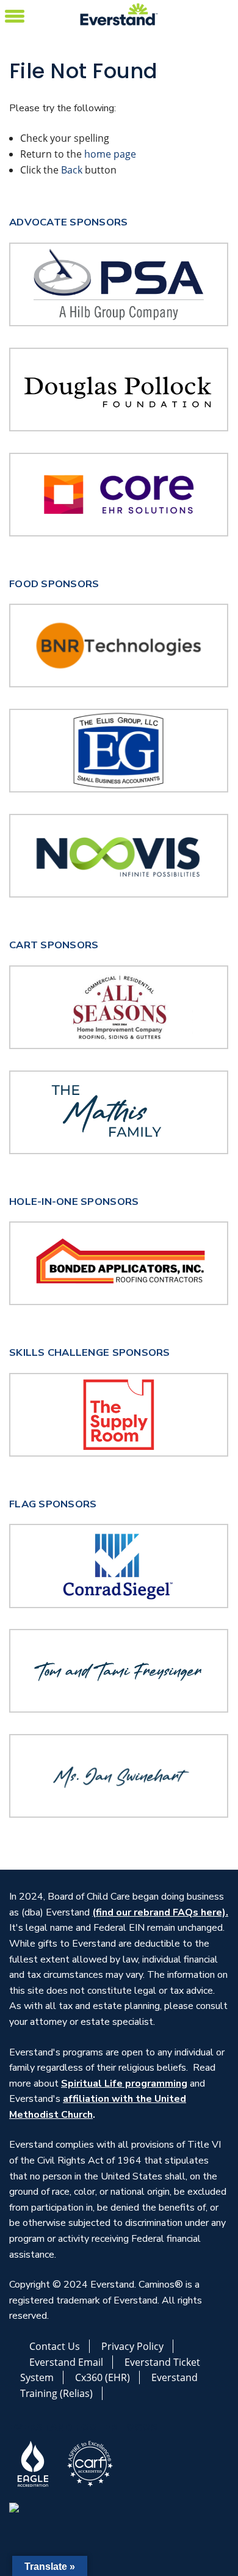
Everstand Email (66, 2362)
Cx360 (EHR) (103, 2377)
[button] (15, 14)
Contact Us (55, 2346)
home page (110, 154)
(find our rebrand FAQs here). (160, 1912)
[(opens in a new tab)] (119, 645)
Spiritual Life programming (124, 2084)
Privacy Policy (132, 2346)
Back (72, 170)
